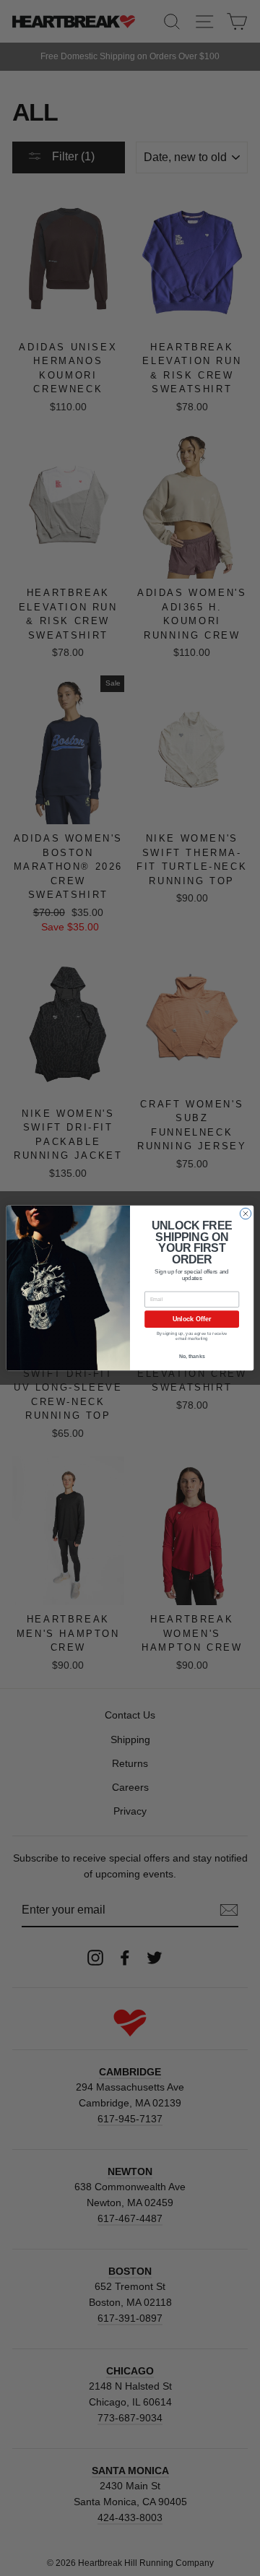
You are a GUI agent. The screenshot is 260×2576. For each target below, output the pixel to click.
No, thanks (192, 1356)
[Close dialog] (245, 1213)
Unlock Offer (192, 1319)
